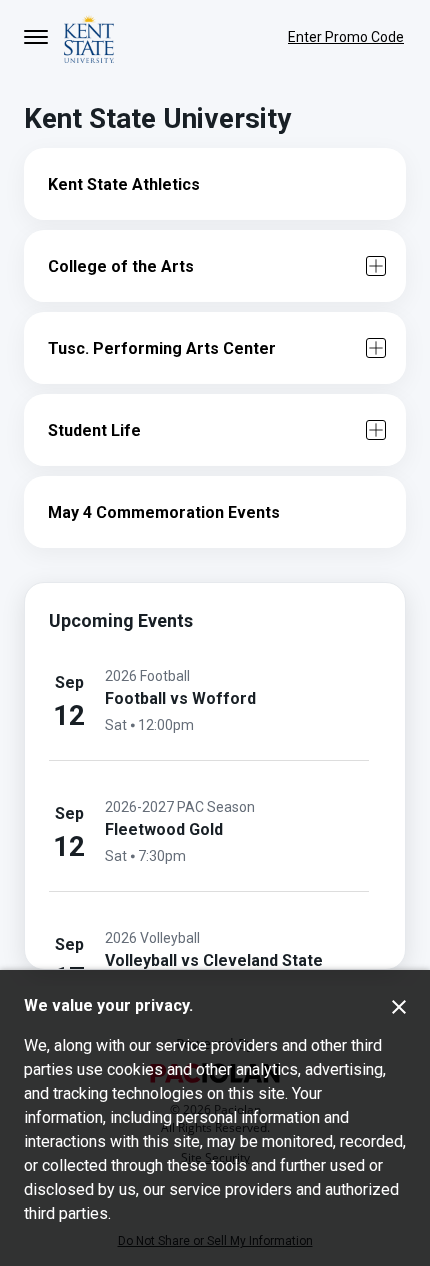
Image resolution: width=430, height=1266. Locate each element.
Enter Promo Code (346, 37)
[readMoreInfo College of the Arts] (376, 266)
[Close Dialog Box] (399, 1007)
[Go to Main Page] (89, 37)
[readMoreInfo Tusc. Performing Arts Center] (376, 348)
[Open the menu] (36, 37)
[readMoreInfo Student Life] (376, 430)
